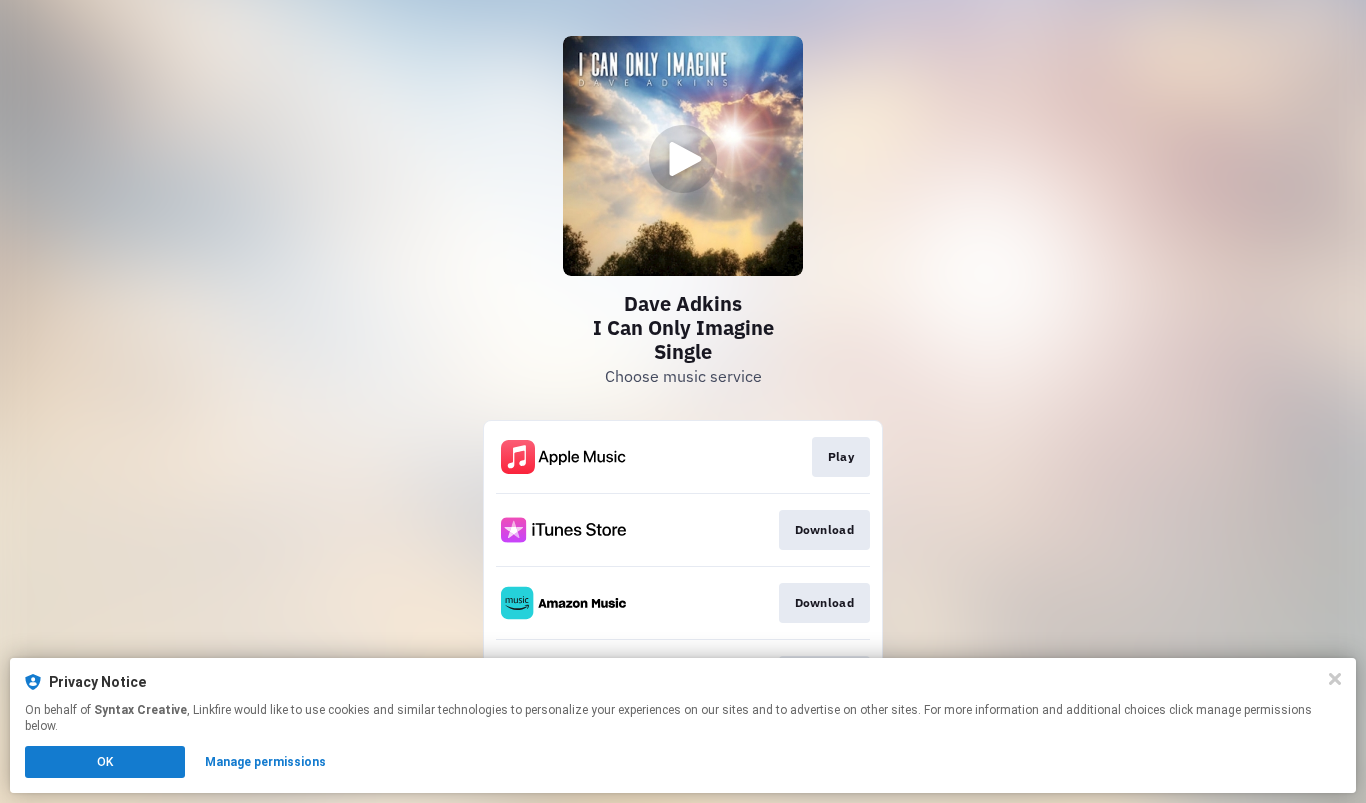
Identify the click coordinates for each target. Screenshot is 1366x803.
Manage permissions (265, 762)
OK (105, 762)
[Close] (1335, 679)
